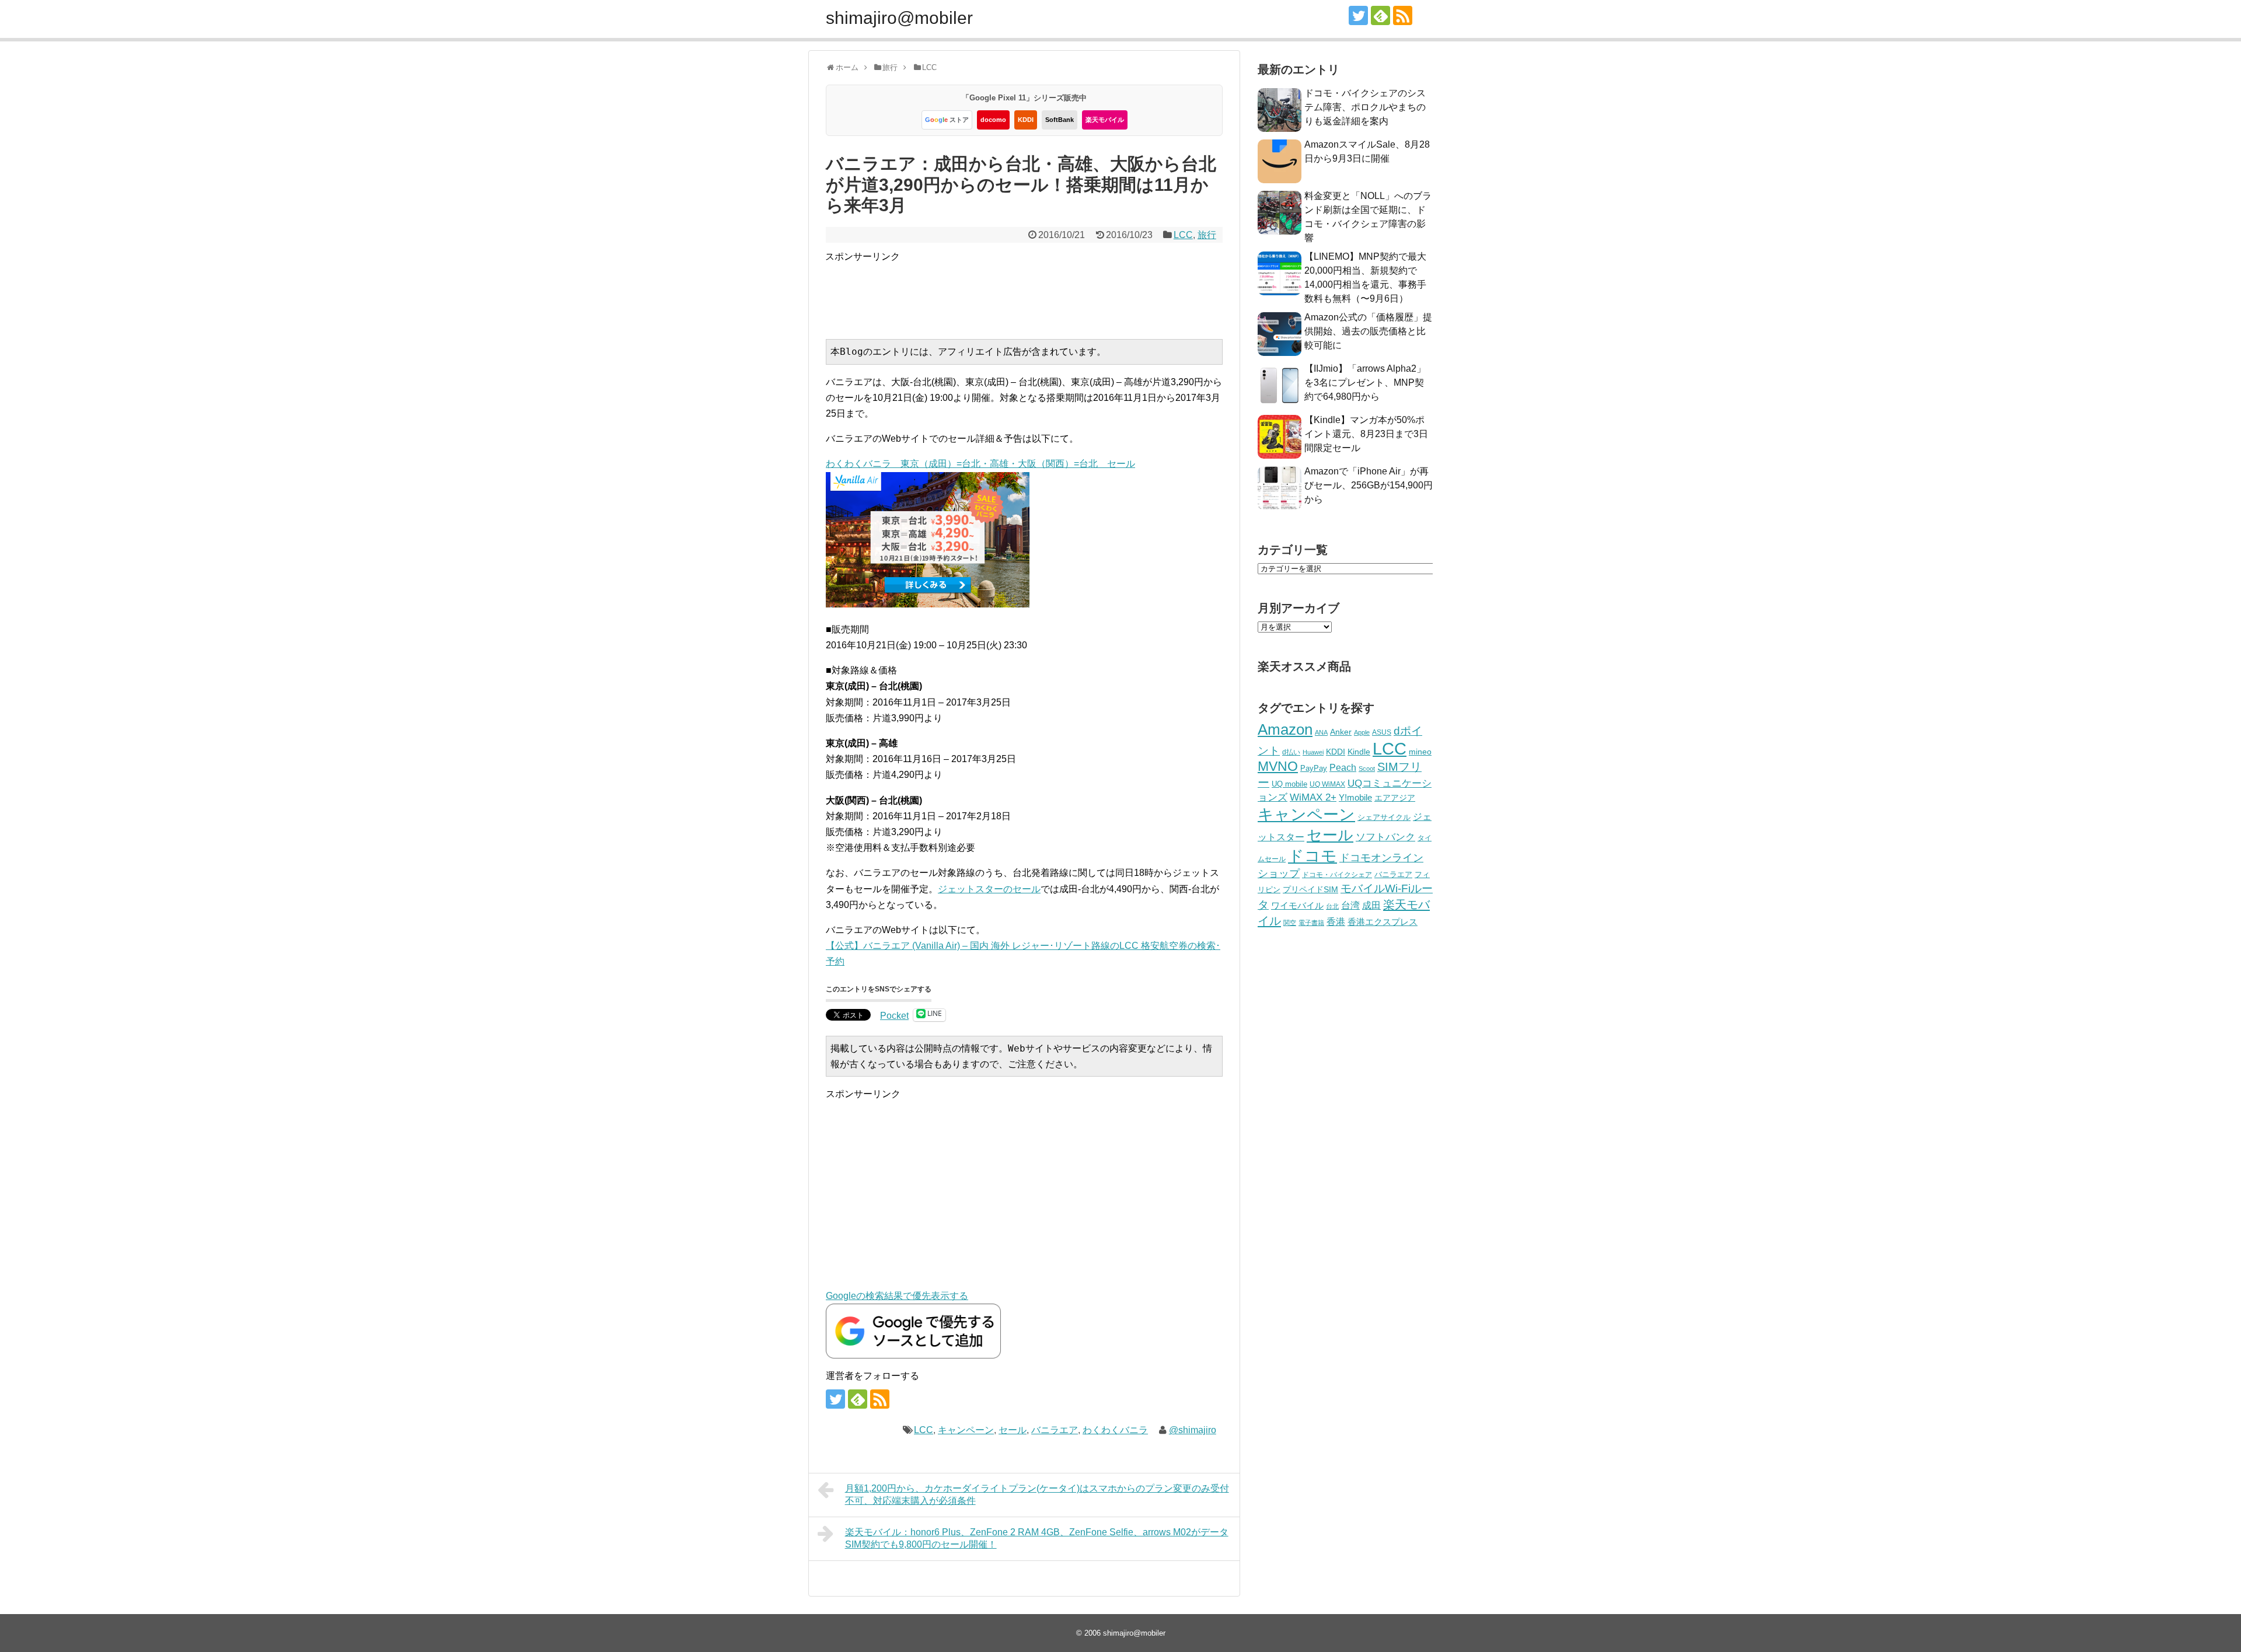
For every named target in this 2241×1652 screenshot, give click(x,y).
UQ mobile (1289, 784)
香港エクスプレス (1383, 922)
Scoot (1367, 769)
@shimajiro (1193, 1430)
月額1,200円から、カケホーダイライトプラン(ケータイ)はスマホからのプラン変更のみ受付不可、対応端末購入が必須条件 (1037, 1494)
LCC (1183, 235)
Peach (1343, 768)
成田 (1371, 905)
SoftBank (1060, 120)
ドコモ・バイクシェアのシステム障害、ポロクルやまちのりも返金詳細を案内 (1365, 107)
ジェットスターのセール (989, 889)
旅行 (1207, 235)
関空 (1290, 923)
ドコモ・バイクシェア (1337, 875)
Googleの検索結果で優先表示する (897, 1296)
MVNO (1278, 766)
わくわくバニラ (1115, 1430)
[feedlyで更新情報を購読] (1380, 15)
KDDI (1026, 120)
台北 (1332, 906)
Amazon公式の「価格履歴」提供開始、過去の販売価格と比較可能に (1368, 331)
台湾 (1350, 905)
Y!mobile (1355, 797)
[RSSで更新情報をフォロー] (1403, 15)
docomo (993, 120)
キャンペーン (966, 1430)
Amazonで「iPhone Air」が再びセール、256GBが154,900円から (1369, 485)
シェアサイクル (1384, 817)
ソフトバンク (1385, 837)
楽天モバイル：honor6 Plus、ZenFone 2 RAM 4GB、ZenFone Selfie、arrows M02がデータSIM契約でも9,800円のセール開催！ (1037, 1538)
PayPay (1314, 768)
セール (1013, 1430)
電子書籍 (1311, 923)
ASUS (1382, 732)
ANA (1321, 732)
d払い (1291, 752)
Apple (1362, 732)
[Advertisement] (1038, 291)
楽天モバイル (1105, 120)
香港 (1336, 922)
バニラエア (1055, 1430)
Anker (1341, 732)
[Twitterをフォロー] (1358, 15)
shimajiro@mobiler (899, 18)
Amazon (1285, 729)
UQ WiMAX (1327, 784)
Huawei (1313, 752)
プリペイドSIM (1310, 890)
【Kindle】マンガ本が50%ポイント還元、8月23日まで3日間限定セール (1366, 434)
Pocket (894, 1016)
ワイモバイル (1297, 905)
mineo (1420, 752)
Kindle (1359, 752)
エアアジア (1395, 798)
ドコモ (1313, 856)
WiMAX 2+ (1313, 797)
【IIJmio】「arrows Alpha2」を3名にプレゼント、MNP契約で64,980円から (1365, 383)
